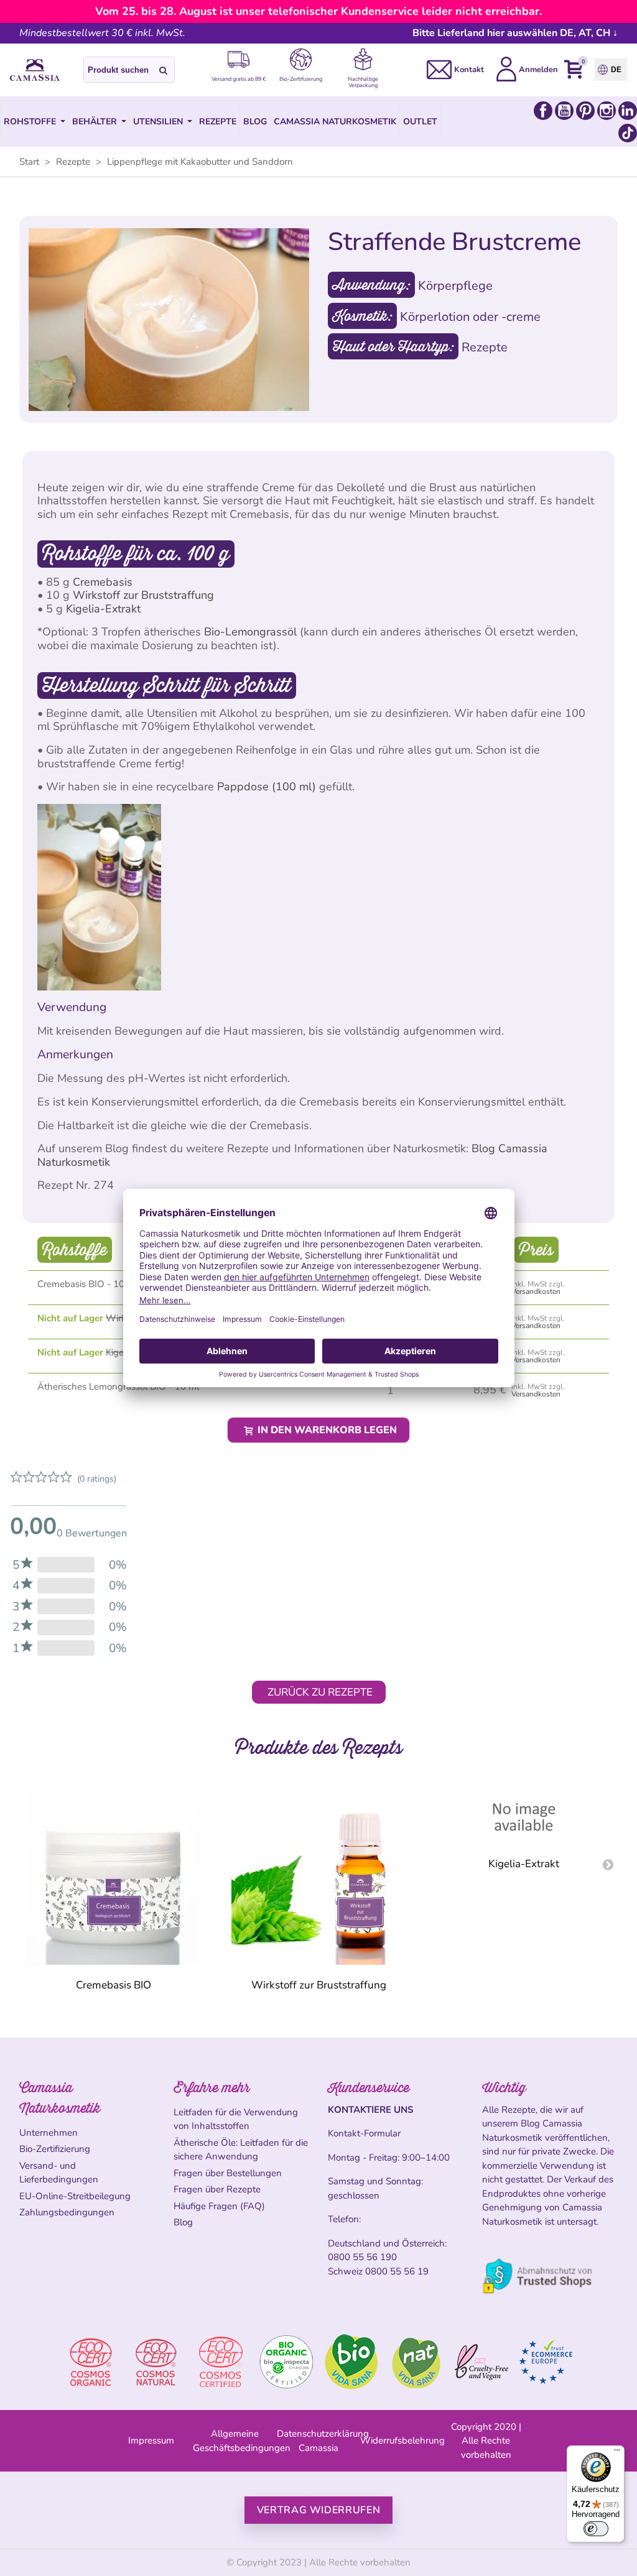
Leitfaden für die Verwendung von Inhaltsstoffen (236, 2119)
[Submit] (164, 70)
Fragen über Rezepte (217, 2189)
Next (608, 1864)
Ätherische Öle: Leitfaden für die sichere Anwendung (241, 2150)
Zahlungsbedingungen (67, 2212)
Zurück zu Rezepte (320, 1692)
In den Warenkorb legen (326, 1430)
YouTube (564, 111)
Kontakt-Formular (364, 2133)
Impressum (151, 2440)
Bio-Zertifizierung (55, 2149)
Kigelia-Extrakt (103, 609)
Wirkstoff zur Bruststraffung (143, 595)
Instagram (607, 111)
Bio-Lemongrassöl (250, 632)
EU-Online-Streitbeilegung (75, 2196)
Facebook (543, 111)
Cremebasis (103, 582)
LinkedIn (628, 111)
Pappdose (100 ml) (267, 787)
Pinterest (585, 111)
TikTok (628, 133)
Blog (183, 2222)
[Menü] (617, 2453)
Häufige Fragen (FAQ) (219, 2206)
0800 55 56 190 (362, 2257)
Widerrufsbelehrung (402, 2440)
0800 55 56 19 (397, 2271)
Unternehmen (49, 2133)
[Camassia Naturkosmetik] (35, 70)
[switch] (596, 2529)
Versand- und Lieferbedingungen (59, 2173)
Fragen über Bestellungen (228, 2173)
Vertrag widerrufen (319, 2510)
